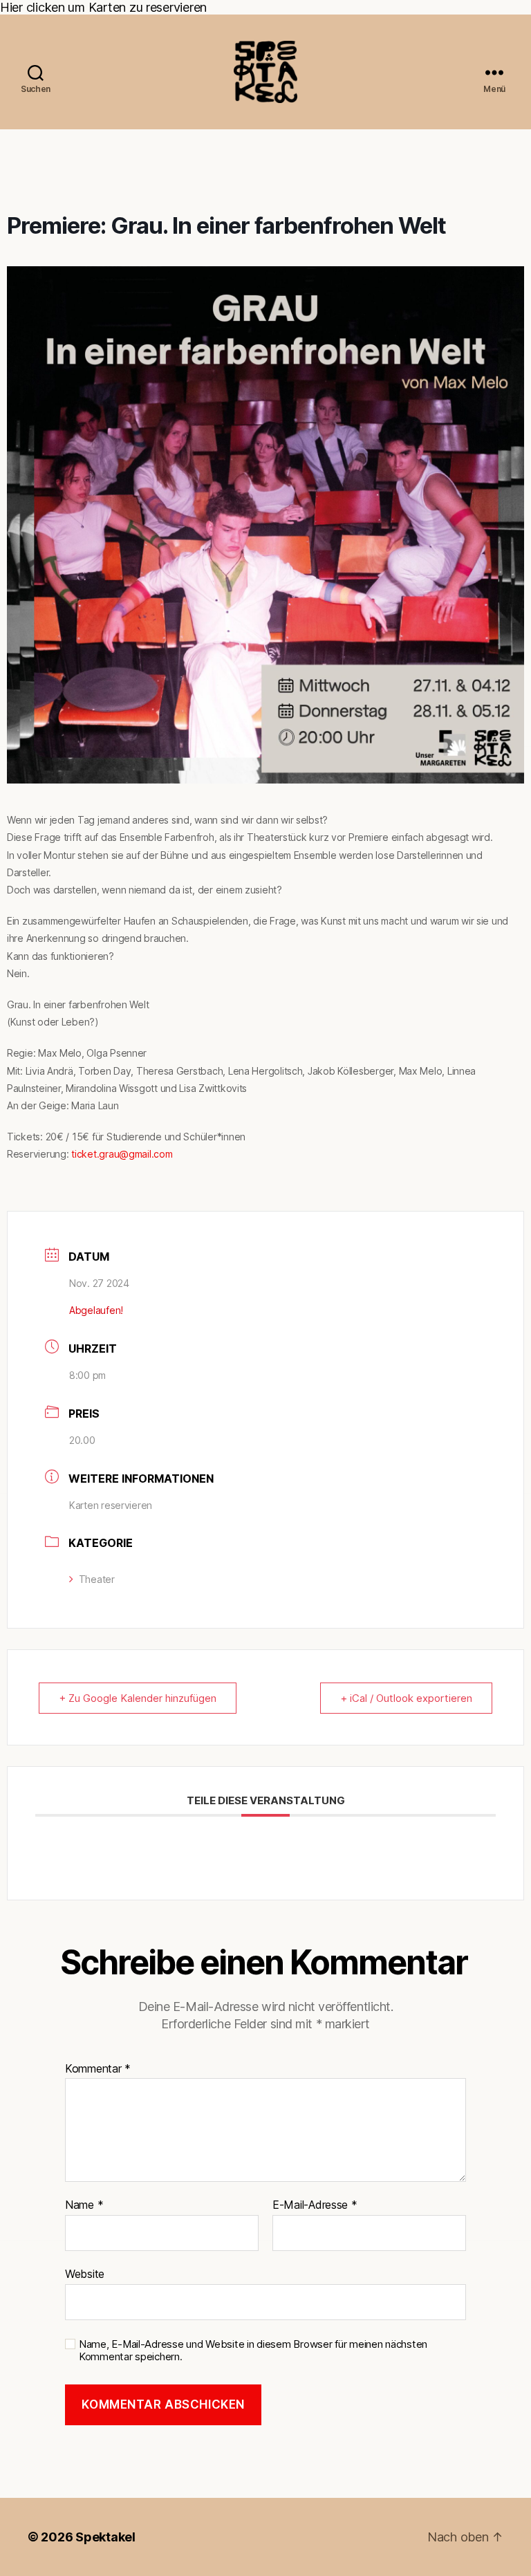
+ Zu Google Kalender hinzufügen (138, 1698)
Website (85, 2273)
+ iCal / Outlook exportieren (406, 1698)
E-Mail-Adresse (315, 2205)
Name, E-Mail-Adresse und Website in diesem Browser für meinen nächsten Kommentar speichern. (253, 2351)
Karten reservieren (111, 1505)
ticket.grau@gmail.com (122, 1154)
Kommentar (98, 2069)
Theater (97, 1579)
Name (84, 2205)
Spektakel (105, 2537)
